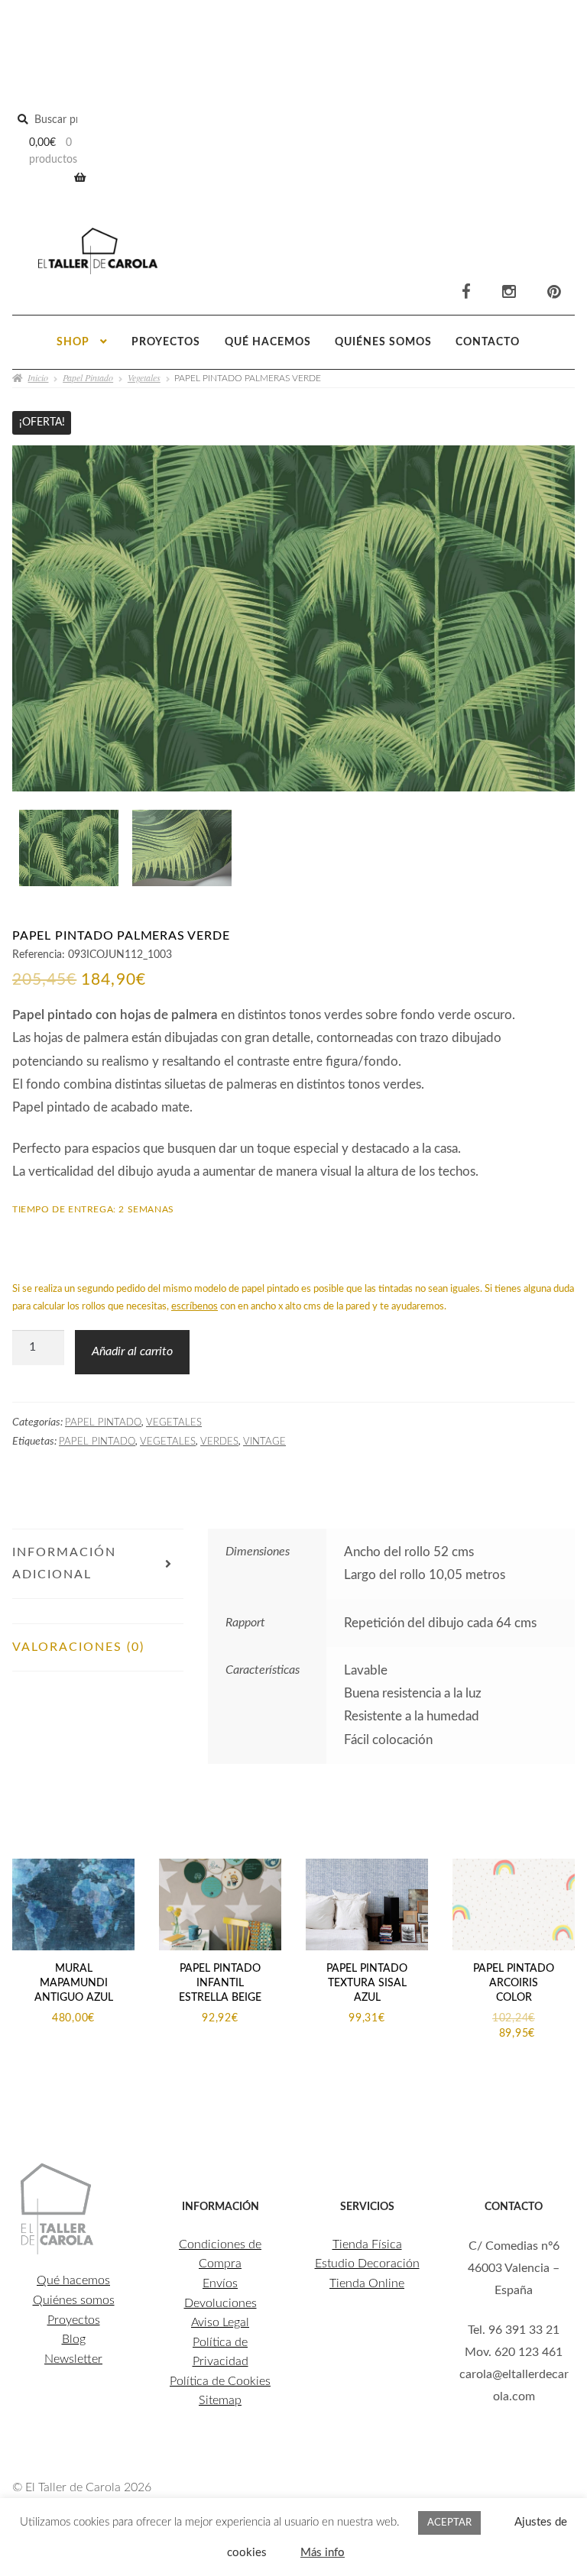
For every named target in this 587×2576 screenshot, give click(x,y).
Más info (323, 2553)
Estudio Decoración (367, 2264)
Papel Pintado (88, 377)
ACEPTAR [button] (449, 2523)
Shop (73, 342)
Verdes (219, 1442)
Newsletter (73, 2359)
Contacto (488, 342)
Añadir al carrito (132, 1351)
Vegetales (144, 377)
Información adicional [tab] (64, 1563)
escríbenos (195, 1307)
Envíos (220, 2283)
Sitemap (220, 2400)
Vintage (264, 1442)
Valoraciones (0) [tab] (78, 1647)
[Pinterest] (554, 293)
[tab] (98, 1611)
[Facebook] (466, 293)
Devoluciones (221, 2303)
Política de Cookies (220, 2381)
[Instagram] (509, 293)
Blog (74, 2339)
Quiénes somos (383, 342)
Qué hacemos (268, 342)
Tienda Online (367, 2283)
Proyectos (166, 342)
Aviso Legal (220, 2322)
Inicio (38, 377)
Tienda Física (367, 2244)
